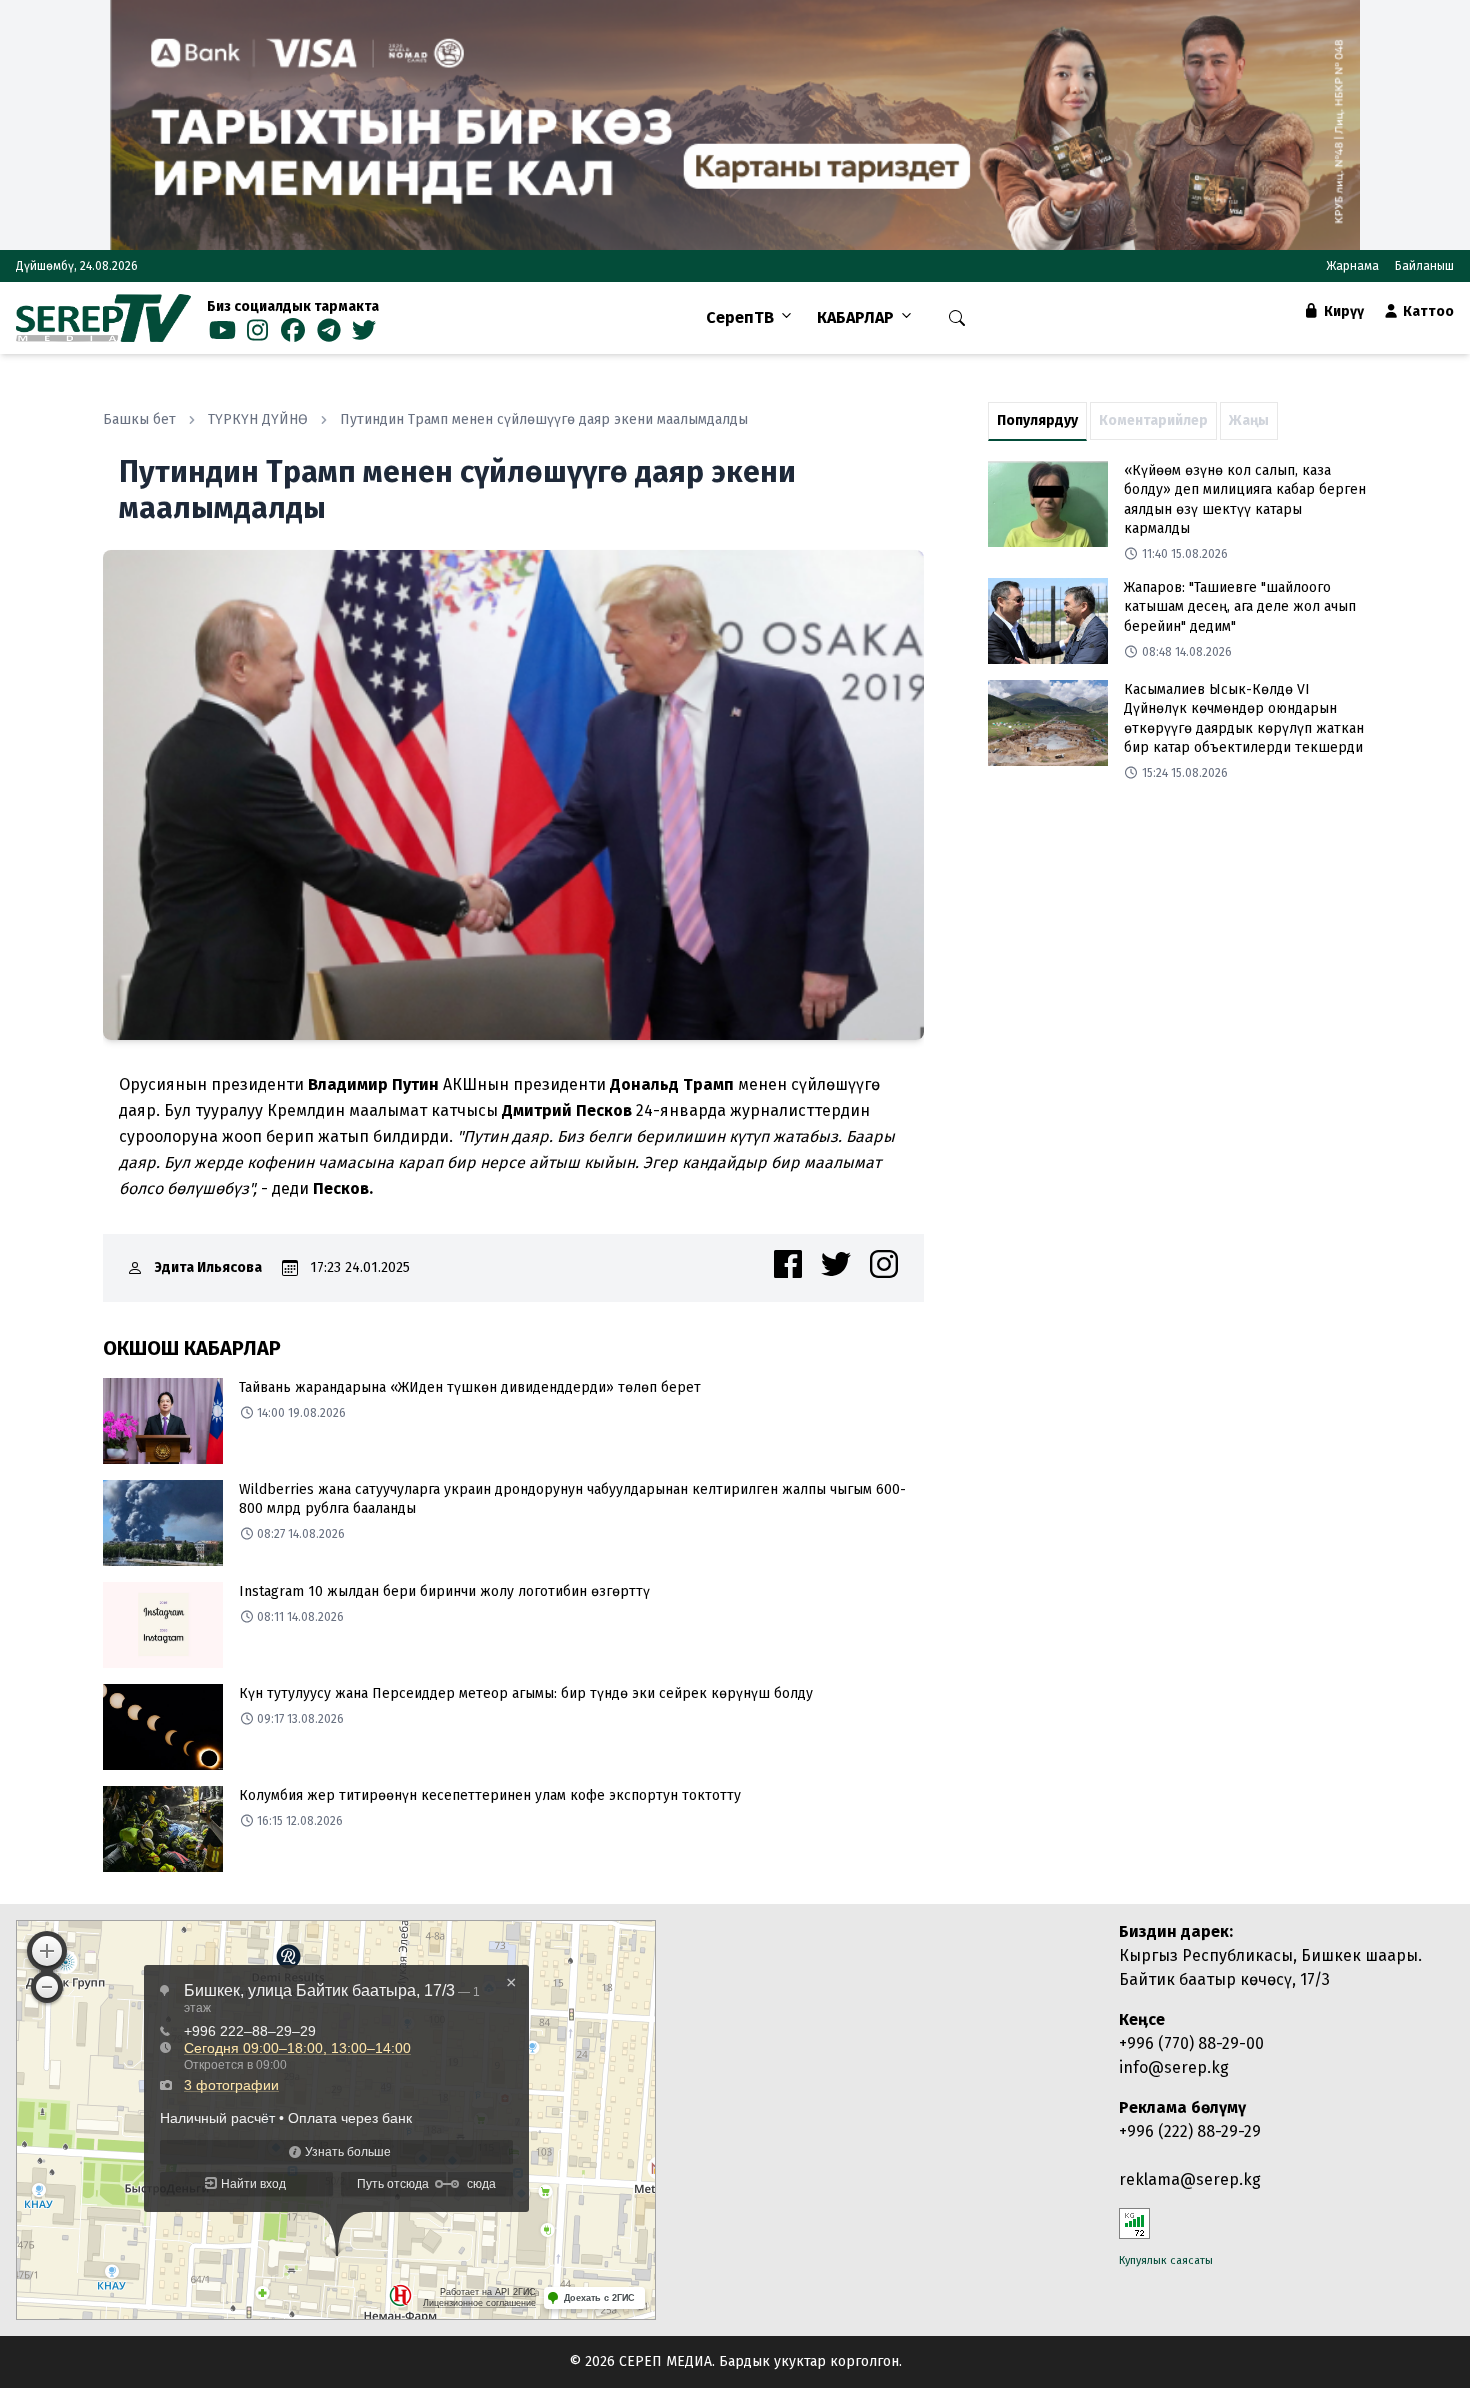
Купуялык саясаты (1166, 2260)
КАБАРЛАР (855, 317)
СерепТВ (740, 317)
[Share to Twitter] (836, 1264)
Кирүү (1342, 311)
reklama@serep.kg (1190, 2179)
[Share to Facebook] (788, 1264)
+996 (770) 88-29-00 (1191, 2043)
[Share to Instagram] (884, 1264)
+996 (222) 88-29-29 (1190, 2131)
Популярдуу (1037, 420)
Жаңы (1249, 420)
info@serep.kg (1174, 2067)
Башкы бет (139, 419)
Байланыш (1424, 266)
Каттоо (1427, 311)
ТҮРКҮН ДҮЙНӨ (258, 419)
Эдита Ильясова (208, 1267)
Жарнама (1352, 266)
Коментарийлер (1153, 420)
